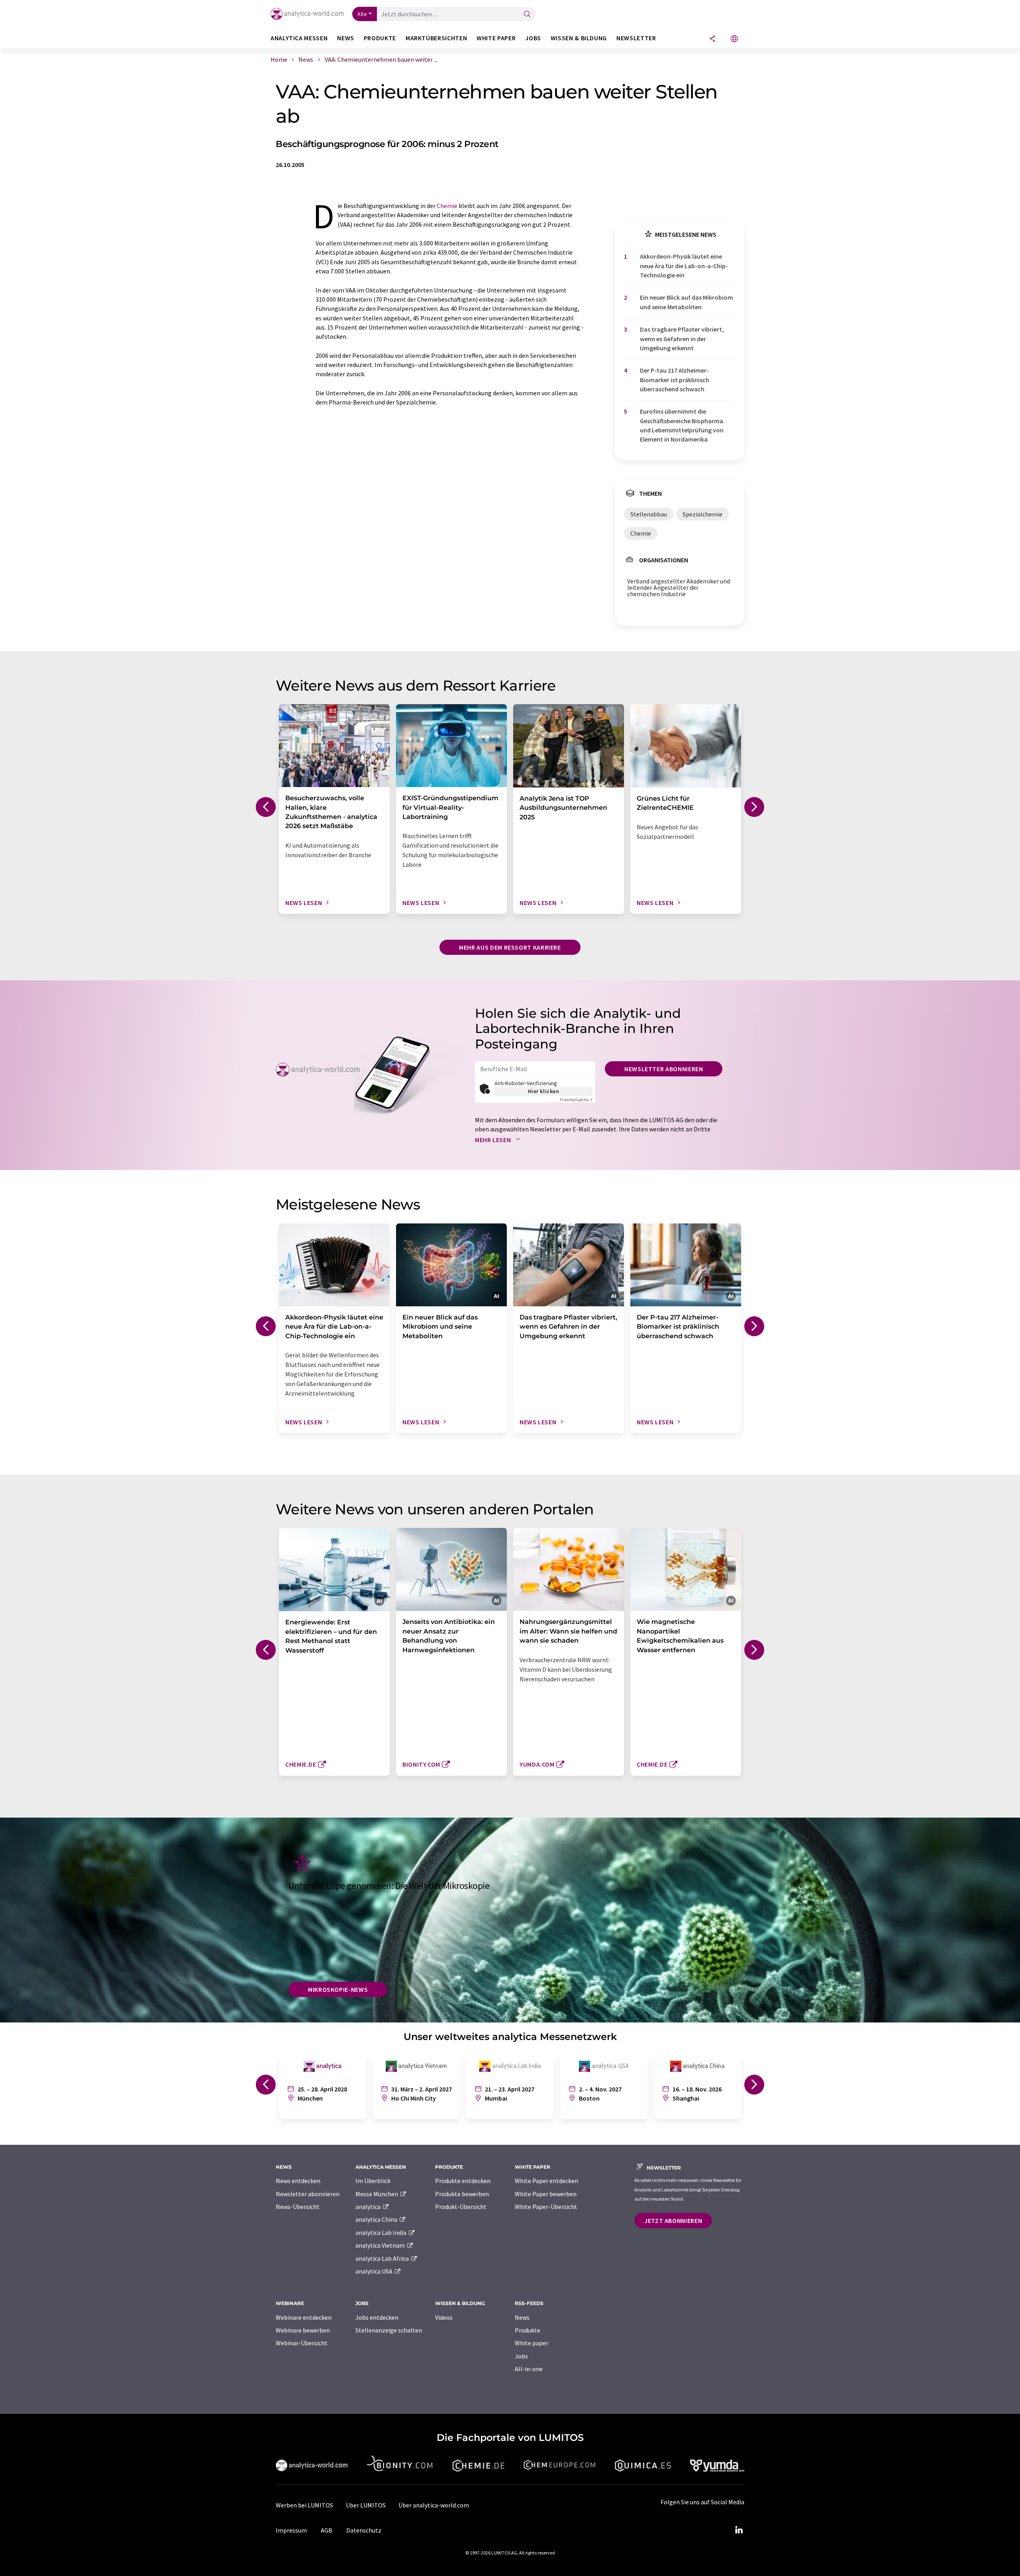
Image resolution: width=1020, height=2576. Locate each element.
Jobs (521, 2356)
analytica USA (375, 2271)
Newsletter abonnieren (664, 1069)
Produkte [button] (380, 38)
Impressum (291, 2530)
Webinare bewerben (303, 2330)
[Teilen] (712, 39)
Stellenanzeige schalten (389, 2330)
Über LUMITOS (366, 2505)
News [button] (346, 38)
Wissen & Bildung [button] (579, 38)
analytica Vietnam (381, 2245)
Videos (444, 2317)
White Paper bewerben (546, 2194)
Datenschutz (364, 2530)
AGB (327, 2530)
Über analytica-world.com (434, 2505)
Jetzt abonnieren (673, 2221)
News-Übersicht (298, 2207)
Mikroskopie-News (338, 1989)
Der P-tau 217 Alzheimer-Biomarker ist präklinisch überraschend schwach (675, 380)
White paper (532, 2343)
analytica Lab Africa (383, 2258)
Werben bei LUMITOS (304, 2505)
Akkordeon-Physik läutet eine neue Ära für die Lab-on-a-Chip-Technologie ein (684, 266)
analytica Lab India (382, 2232)
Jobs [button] (533, 38)
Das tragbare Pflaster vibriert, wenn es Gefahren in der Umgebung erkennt (682, 339)
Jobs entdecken (377, 2317)
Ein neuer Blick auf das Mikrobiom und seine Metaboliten (687, 302)
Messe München (377, 2194)
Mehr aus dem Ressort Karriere (510, 947)
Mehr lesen (494, 1140)
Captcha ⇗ (576, 1100)
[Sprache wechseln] (734, 39)
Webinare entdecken (304, 2317)
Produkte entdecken (463, 2181)
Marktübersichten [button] (436, 38)
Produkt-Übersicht (461, 2207)
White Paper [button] (496, 38)
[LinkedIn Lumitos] (739, 2530)
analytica (369, 2207)
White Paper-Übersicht (546, 2207)
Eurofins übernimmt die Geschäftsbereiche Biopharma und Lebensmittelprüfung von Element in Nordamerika (682, 425)
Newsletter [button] (636, 38)
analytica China (377, 2219)
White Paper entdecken (546, 2181)
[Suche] (527, 15)
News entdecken (298, 2181)
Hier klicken (544, 1091)
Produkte (528, 2330)
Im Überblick (373, 2181)
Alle (362, 14)
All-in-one (529, 2369)
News (522, 2317)
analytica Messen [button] (299, 38)
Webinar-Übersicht (302, 2343)
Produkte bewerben (462, 2194)
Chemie (447, 206)
